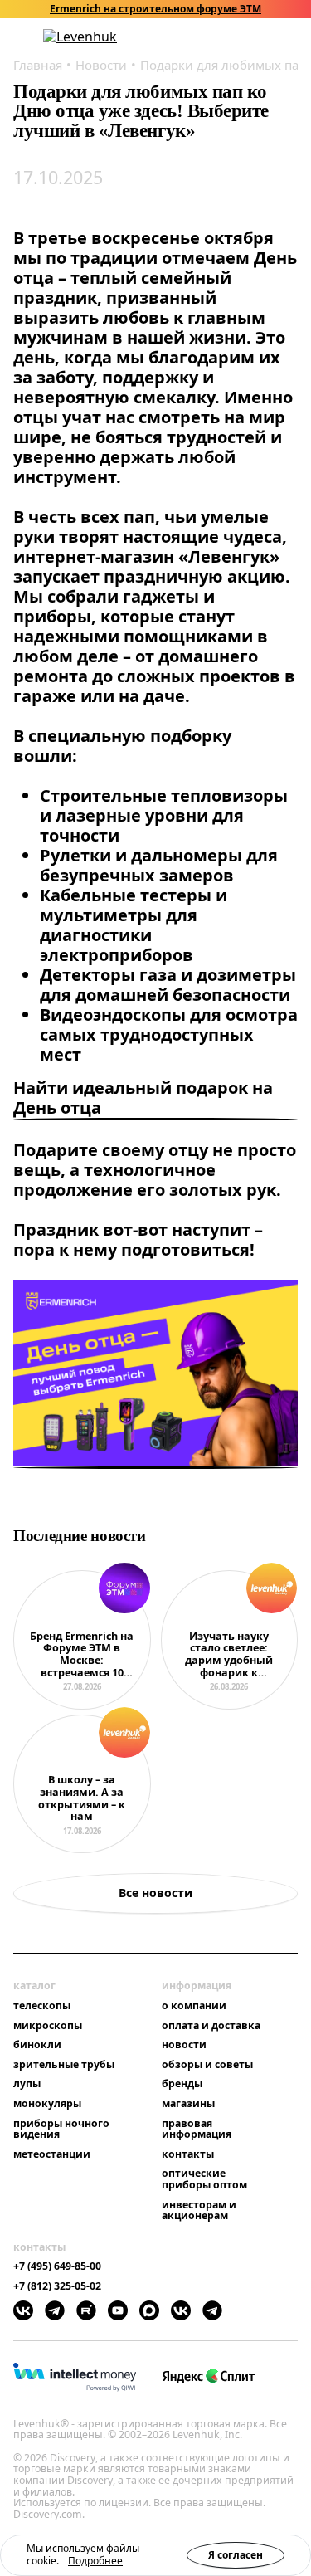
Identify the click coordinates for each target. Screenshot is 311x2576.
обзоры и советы (207, 2065)
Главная (38, 65)
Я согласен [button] (236, 2555)
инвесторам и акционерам (199, 2210)
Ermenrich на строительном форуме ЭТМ (155, 9)
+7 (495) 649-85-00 (57, 2266)
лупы (27, 2084)
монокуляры (47, 2104)
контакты (188, 2154)
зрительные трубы (64, 2065)
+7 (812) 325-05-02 (57, 2286)
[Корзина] (270, 37)
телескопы (42, 2006)
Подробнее (95, 2561)
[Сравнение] (247, 37)
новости (184, 2045)
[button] (204, 37)
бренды (182, 2084)
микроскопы (48, 2026)
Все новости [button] (155, 1893)
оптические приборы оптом (204, 2179)
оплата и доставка (211, 2026)
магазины (188, 2104)
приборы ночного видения (61, 2129)
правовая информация (197, 2129)
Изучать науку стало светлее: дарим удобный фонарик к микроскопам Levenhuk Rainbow (229, 1655)
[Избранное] (226, 37)
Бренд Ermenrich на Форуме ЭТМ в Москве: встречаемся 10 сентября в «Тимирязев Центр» (82, 1655)
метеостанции (52, 2154)
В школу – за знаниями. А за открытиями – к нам (82, 1799)
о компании (194, 2006)
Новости (101, 65)
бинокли (37, 2045)
